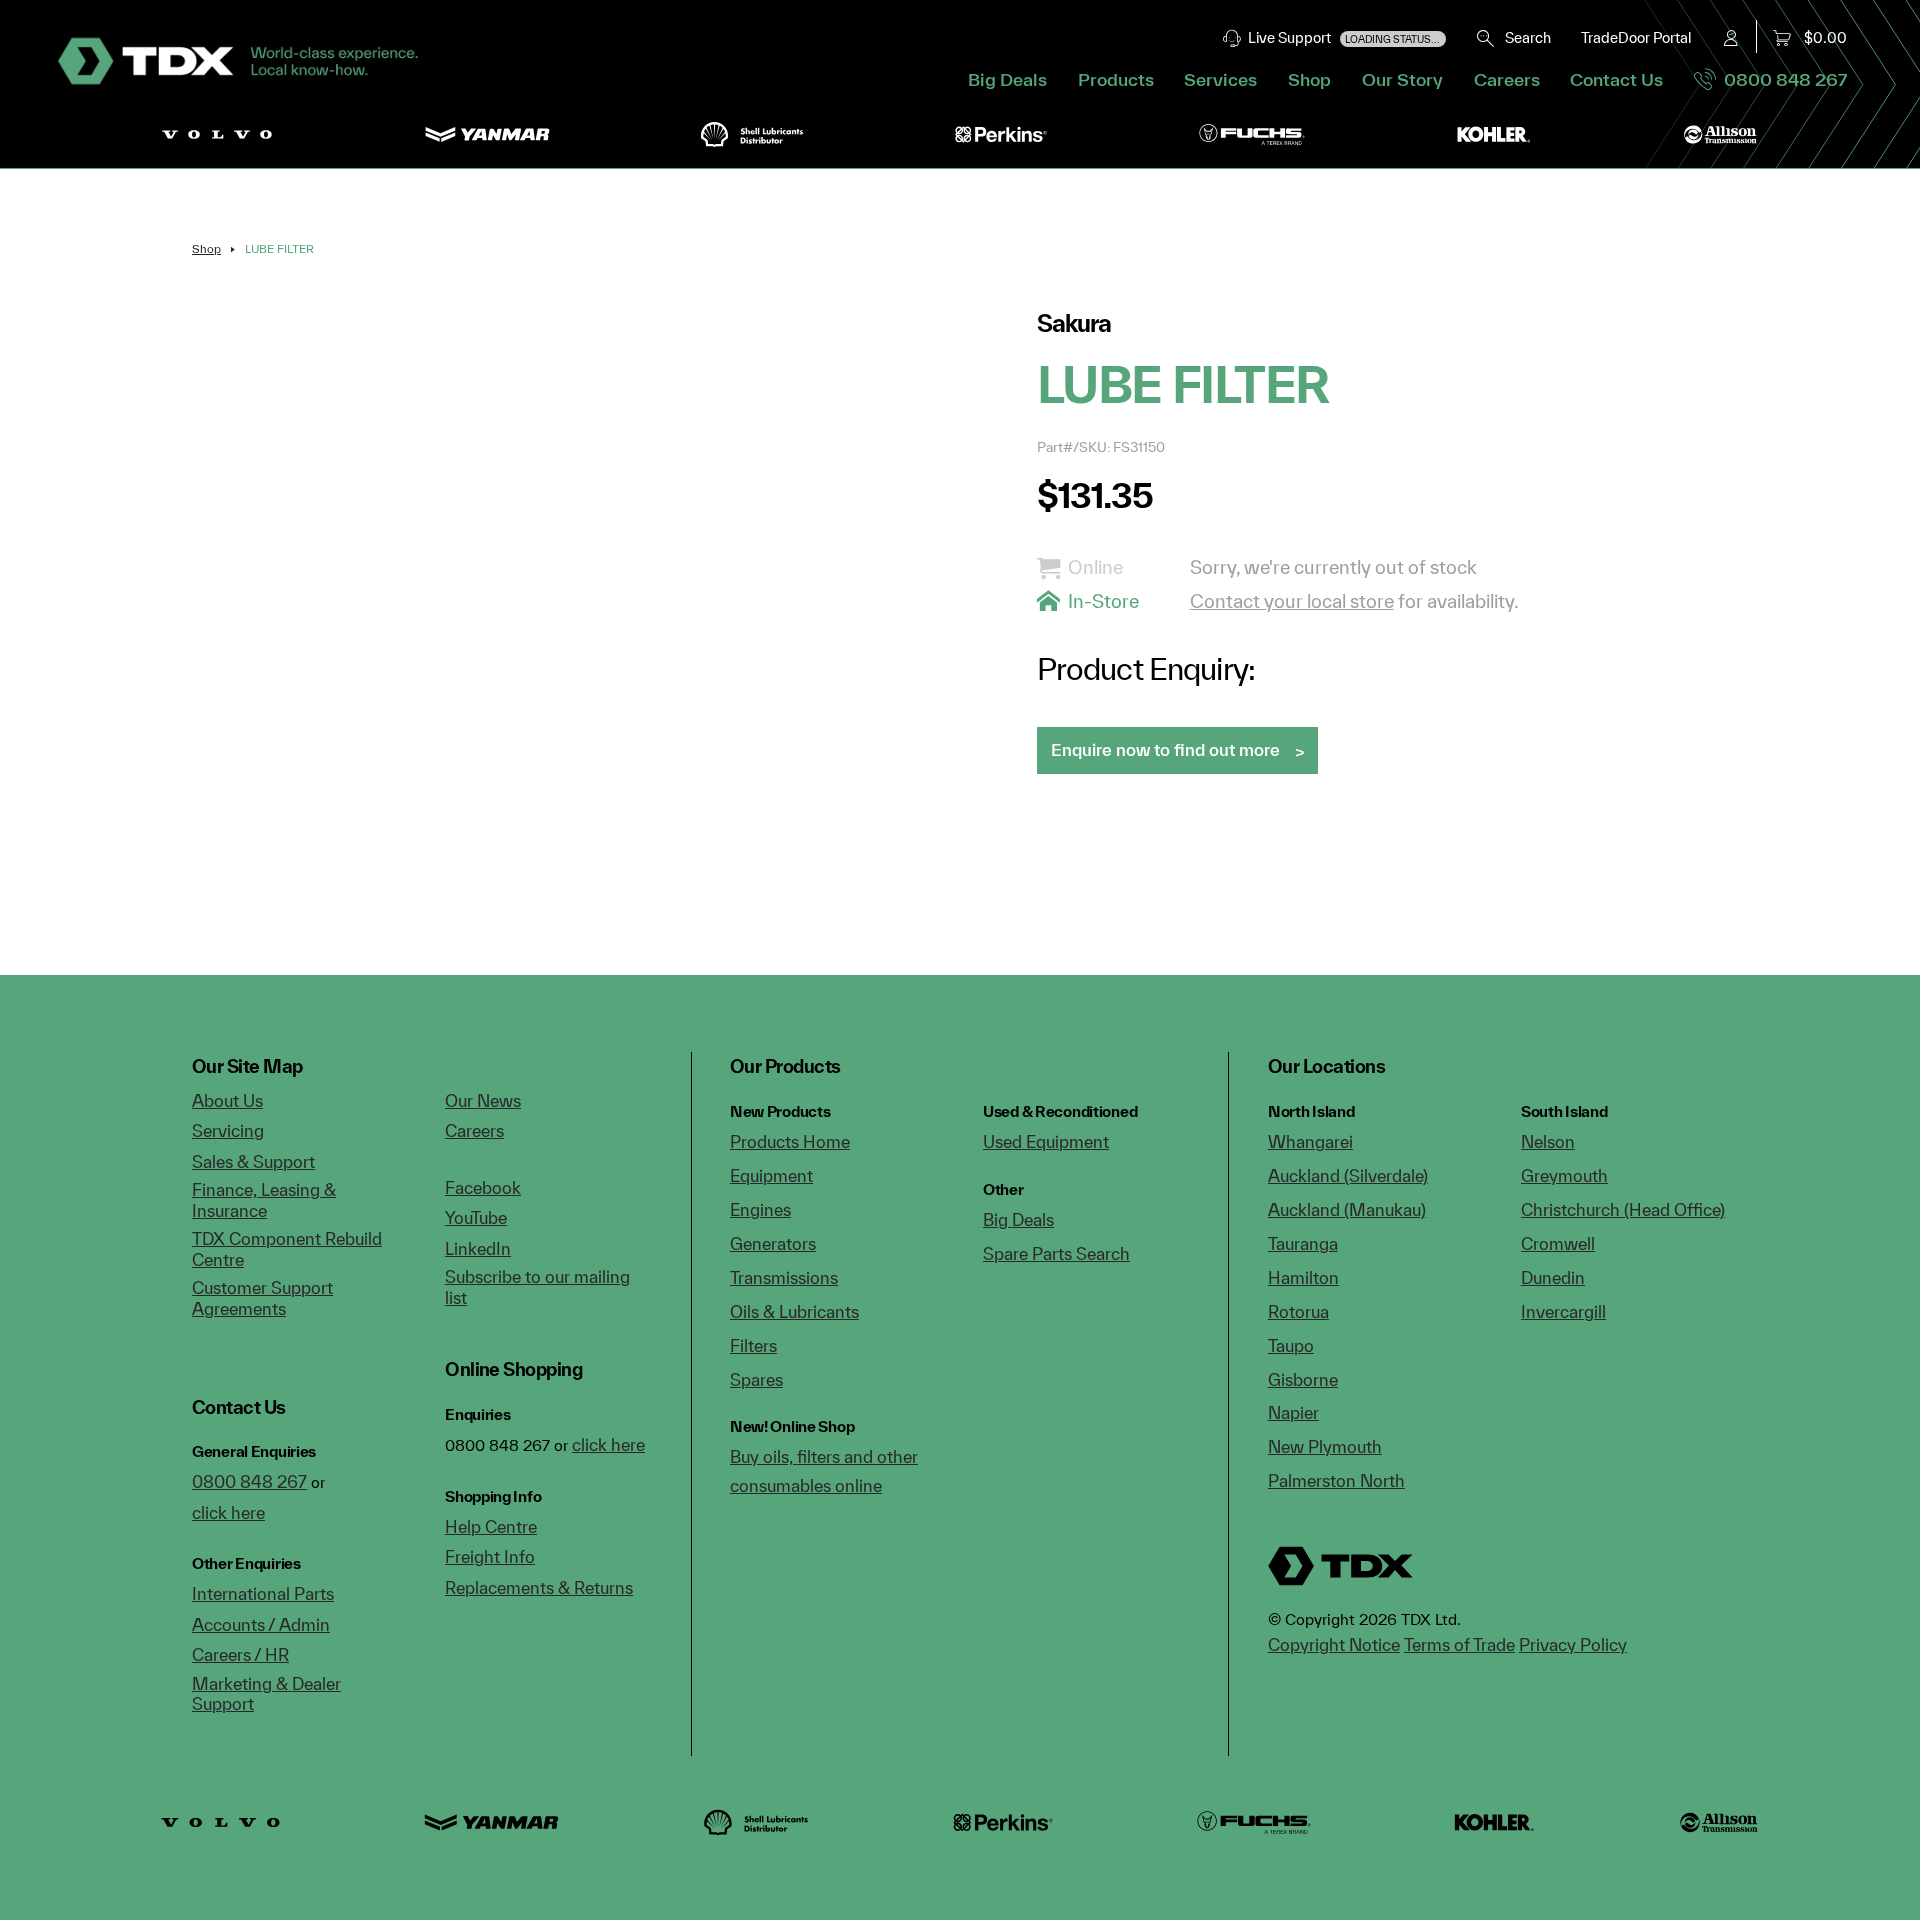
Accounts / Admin (261, 1624)
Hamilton (1303, 1277)
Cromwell (1558, 1243)
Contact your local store (1292, 601)
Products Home (790, 1141)
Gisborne (1303, 1379)
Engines (760, 1209)
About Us (227, 1100)
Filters (753, 1345)
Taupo (1291, 1345)
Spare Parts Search (1056, 1253)
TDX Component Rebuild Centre (287, 1249)
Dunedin (1553, 1277)
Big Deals (1007, 79)
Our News (483, 1100)
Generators (773, 1243)
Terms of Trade (1459, 1644)
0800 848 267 (1781, 79)
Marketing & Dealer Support (266, 1694)
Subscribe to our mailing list (537, 1287)
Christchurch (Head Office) (1623, 1209)
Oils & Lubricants (794, 1311)
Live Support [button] (1341, 37)
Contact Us (1616, 79)
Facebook (483, 1187)
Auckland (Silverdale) (1348, 1175)
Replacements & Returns (539, 1587)
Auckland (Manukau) (1347, 1209)
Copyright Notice (1334, 1644)
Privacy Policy (1573, 1644)
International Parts (263, 1593)
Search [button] (1523, 37)
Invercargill (1563, 1311)
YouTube (476, 1217)
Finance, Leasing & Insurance (264, 1200)
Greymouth (1564, 1175)
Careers (1507, 79)
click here (228, 1512)
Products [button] (1116, 79)
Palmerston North (1336, 1480)
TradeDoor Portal (1636, 37)
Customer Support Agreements (262, 1298)
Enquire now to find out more (1165, 749)
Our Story (1402, 79)
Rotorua (1298, 1311)
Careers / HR (240, 1654)
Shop (1309, 79)
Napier (1293, 1412)
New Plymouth (1325, 1446)
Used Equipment (1046, 1141)
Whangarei (1310, 1141)
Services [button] (1220, 79)
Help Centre (491, 1526)
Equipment (771, 1175)
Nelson (1548, 1141)
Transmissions (784, 1277)
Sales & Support (253, 1161)
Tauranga (1303, 1243)
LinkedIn (478, 1248)
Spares (756, 1379)
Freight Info (490, 1556)
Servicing (228, 1130)
